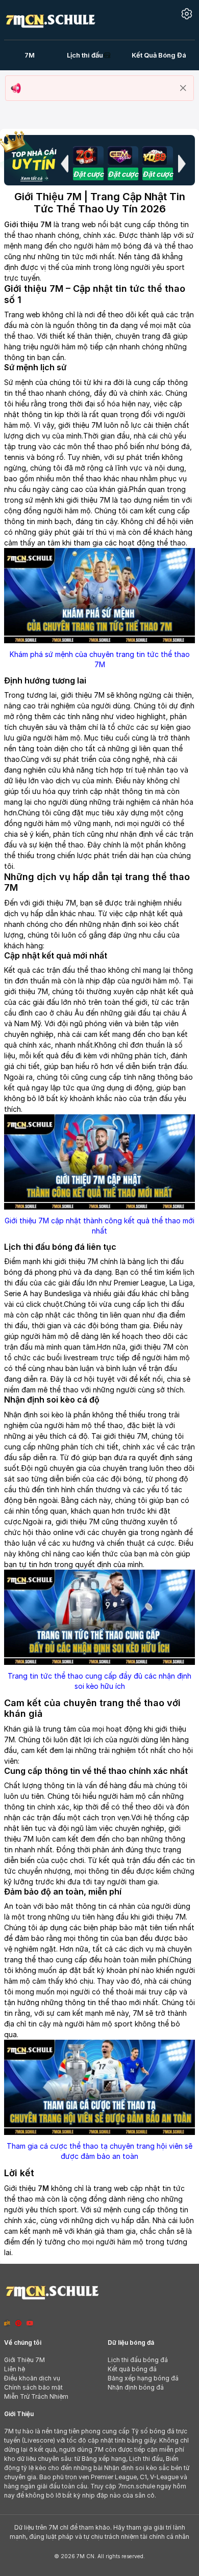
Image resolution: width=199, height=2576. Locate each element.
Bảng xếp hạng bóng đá (143, 2378)
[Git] (7, 2323)
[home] (50, 19)
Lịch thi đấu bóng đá (138, 2360)
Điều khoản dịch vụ (32, 2378)
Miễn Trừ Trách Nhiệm (36, 2396)
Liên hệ (15, 2369)
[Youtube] (30, 2323)
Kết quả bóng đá (132, 2369)
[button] (64, 163)
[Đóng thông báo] (183, 88)
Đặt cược (88, 174)
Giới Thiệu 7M (24, 2360)
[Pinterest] (18, 2323)
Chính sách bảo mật (33, 2387)
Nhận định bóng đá (136, 2387)
